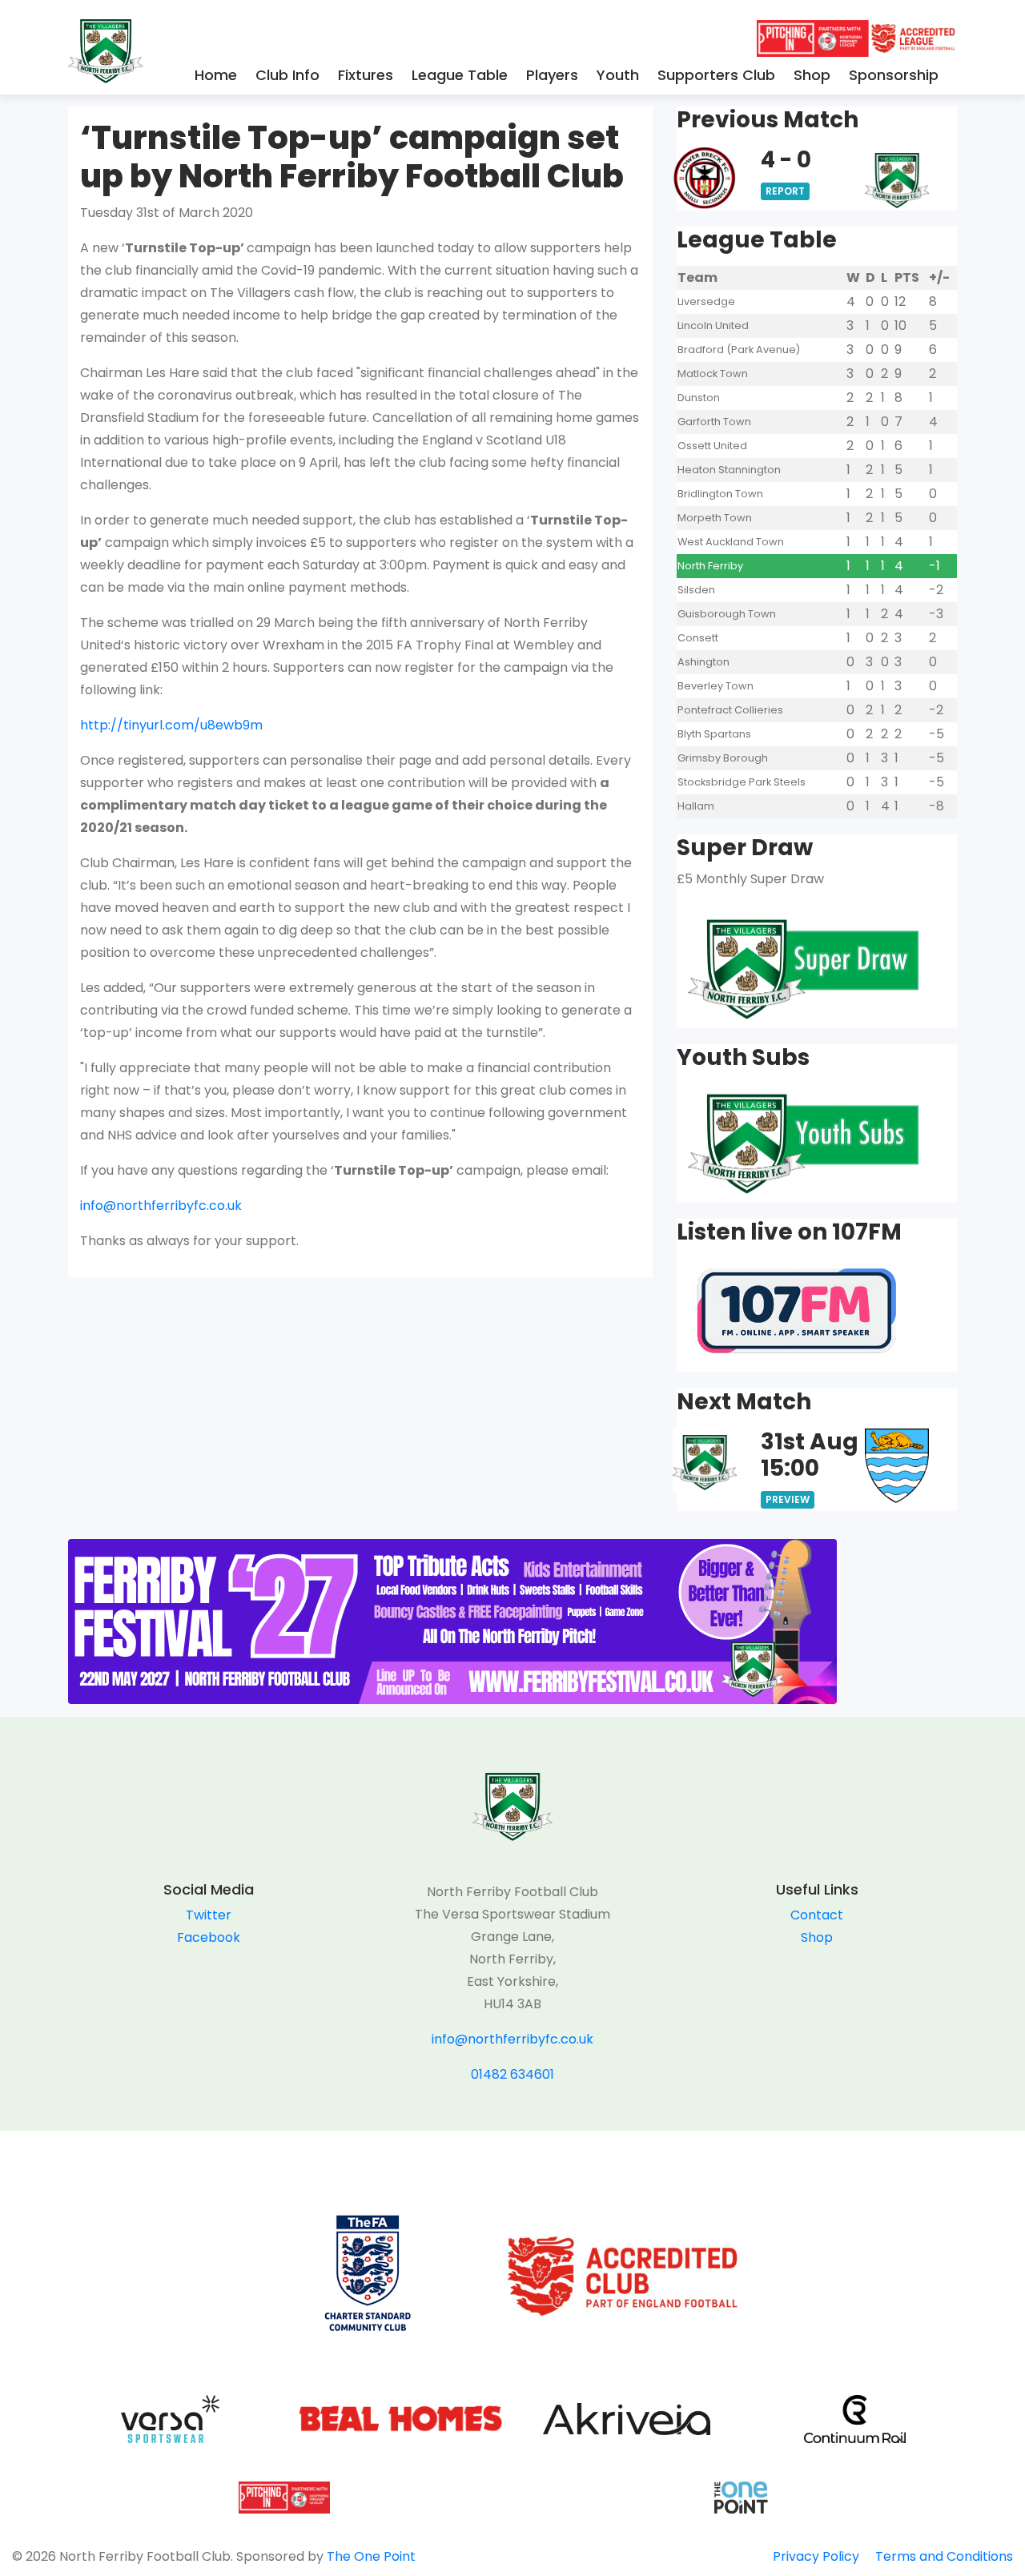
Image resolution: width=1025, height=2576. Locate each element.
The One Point (371, 2556)
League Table (460, 75)
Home (216, 75)
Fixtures (366, 75)
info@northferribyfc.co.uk (161, 1206)
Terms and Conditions (944, 2556)
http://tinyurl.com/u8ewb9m (171, 725)
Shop (812, 75)
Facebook (209, 1937)
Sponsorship (894, 75)
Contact (817, 1915)
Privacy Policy (816, 2556)
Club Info (287, 75)
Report (785, 191)
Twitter (209, 1915)
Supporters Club (716, 75)
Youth (618, 75)
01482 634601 (512, 2074)
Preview (788, 1499)
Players (552, 75)
